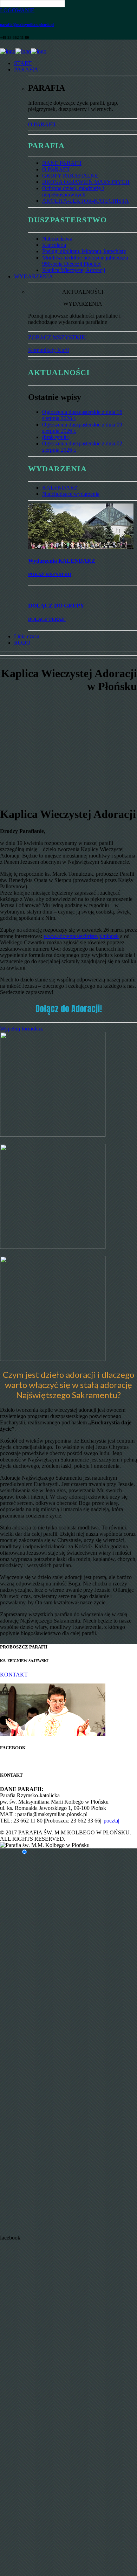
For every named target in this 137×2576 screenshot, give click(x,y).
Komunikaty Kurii (48, 350)
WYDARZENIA (34, 276)
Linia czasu (27, 636)
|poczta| (111, 1821)
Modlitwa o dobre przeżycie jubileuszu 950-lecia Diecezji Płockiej (85, 261)
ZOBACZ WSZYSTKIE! (57, 337)
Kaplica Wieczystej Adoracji (74, 270)
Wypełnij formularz (21, 1029)
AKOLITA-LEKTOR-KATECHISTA (86, 201)
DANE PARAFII (62, 163)
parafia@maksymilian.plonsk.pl (27, 25)
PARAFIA (26, 70)
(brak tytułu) (56, 437)
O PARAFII (42, 124)
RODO (22, 643)
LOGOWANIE (17, 10)
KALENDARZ (60, 488)
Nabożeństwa (57, 239)
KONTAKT (14, 1675)
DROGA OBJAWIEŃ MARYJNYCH (86, 182)
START (23, 63)
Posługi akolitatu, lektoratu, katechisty (84, 251)
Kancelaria (54, 245)
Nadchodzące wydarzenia (71, 494)
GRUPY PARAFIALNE (70, 176)
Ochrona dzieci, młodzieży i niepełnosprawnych (73, 191)
